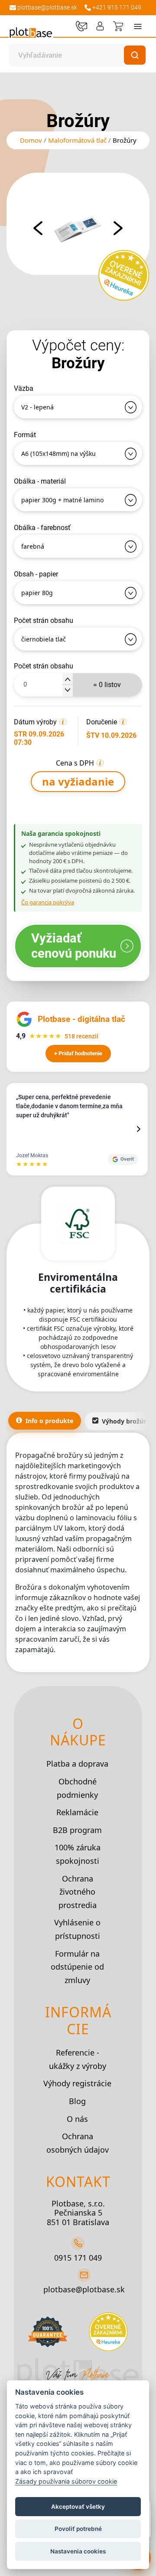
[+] (68, 679)
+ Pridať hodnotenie (78, 1053)
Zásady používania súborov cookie (66, 2481)
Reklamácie (77, 1812)
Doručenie (102, 722)
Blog (77, 2101)
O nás (77, 2119)
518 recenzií (81, 1036)
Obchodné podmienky (77, 1788)
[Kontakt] (81, 26)
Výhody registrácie (77, 2083)
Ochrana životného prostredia (78, 1892)
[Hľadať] (135, 55)
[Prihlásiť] (100, 26)
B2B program (77, 1830)
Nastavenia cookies (78, 2551)
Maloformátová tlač (77, 140)
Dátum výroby (35, 722)
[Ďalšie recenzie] (139, 1129)
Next (118, 228)
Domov (31, 140)
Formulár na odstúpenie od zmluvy (77, 1967)
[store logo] (31, 31)
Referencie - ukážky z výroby (78, 2059)
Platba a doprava (77, 1764)
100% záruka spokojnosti (78, 1854)
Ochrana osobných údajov (78, 2143)
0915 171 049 (78, 2258)
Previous (38, 228)
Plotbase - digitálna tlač (81, 1019)
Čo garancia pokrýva (48, 902)
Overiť (127, 1159)
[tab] (45, 1421)
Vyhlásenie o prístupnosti (77, 1929)
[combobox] (69, 55)
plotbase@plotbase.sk (84, 2289)
